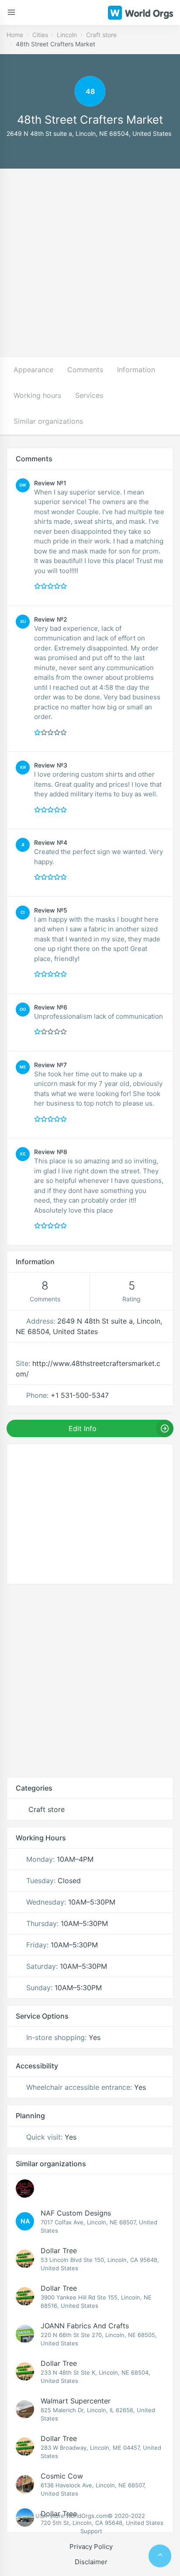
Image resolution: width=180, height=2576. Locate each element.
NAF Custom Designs (76, 2213)
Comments (85, 370)
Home (15, 35)
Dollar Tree (59, 2251)
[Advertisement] (90, 263)
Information (136, 370)
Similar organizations (48, 421)
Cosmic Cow (62, 2476)
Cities (40, 35)
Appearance (33, 370)
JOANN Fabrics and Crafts (85, 2326)
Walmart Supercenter (76, 2401)
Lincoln (67, 35)
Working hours (37, 395)
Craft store (101, 35)
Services (89, 395)
